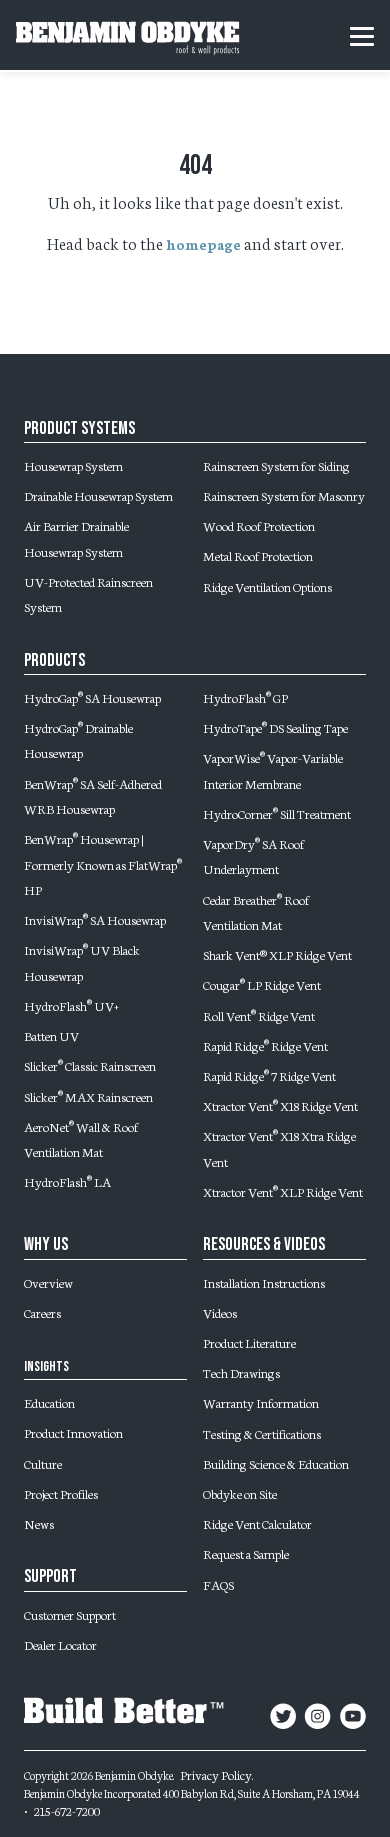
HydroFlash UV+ (71, 1005)
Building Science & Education (276, 1463)
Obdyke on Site (240, 1493)
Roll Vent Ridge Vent (259, 1015)
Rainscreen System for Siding (276, 465)
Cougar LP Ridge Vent (262, 984)
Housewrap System (73, 465)
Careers (42, 1312)
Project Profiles (61, 1493)
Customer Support (70, 1614)
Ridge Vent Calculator (257, 1523)
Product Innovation (73, 1432)
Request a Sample (246, 1553)
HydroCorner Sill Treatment (277, 813)
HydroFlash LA (67, 1181)
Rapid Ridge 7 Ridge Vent (269, 1075)
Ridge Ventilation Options (267, 586)
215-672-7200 (67, 1810)
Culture (43, 1463)
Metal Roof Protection (258, 555)
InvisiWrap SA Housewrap (95, 919)
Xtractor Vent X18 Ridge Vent (280, 1105)
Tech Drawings (241, 1372)
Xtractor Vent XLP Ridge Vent (283, 1191)
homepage (203, 244)
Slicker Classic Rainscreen (90, 1065)
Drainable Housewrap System (98, 495)
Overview (48, 1282)
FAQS (218, 1584)
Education (49, 1402)
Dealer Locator (60, 1644)
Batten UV (51, 1035)
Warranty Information (261, 1402)
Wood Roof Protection (259, 525)
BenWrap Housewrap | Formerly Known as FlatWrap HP (103, 863)
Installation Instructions (264, 1282)
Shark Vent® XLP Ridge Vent (277, 954)
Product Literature (249, 1342)
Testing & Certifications (262, 1433)
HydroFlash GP (245, 697)
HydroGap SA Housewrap (92, 697)
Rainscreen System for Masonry (284, 495)
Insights (46, 1366)
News (39, 1523)
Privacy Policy (216, 1774)
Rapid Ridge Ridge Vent (265, 1045)
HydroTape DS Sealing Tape (275, 727)
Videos (220, 1312)
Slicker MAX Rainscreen (88, 1096)
